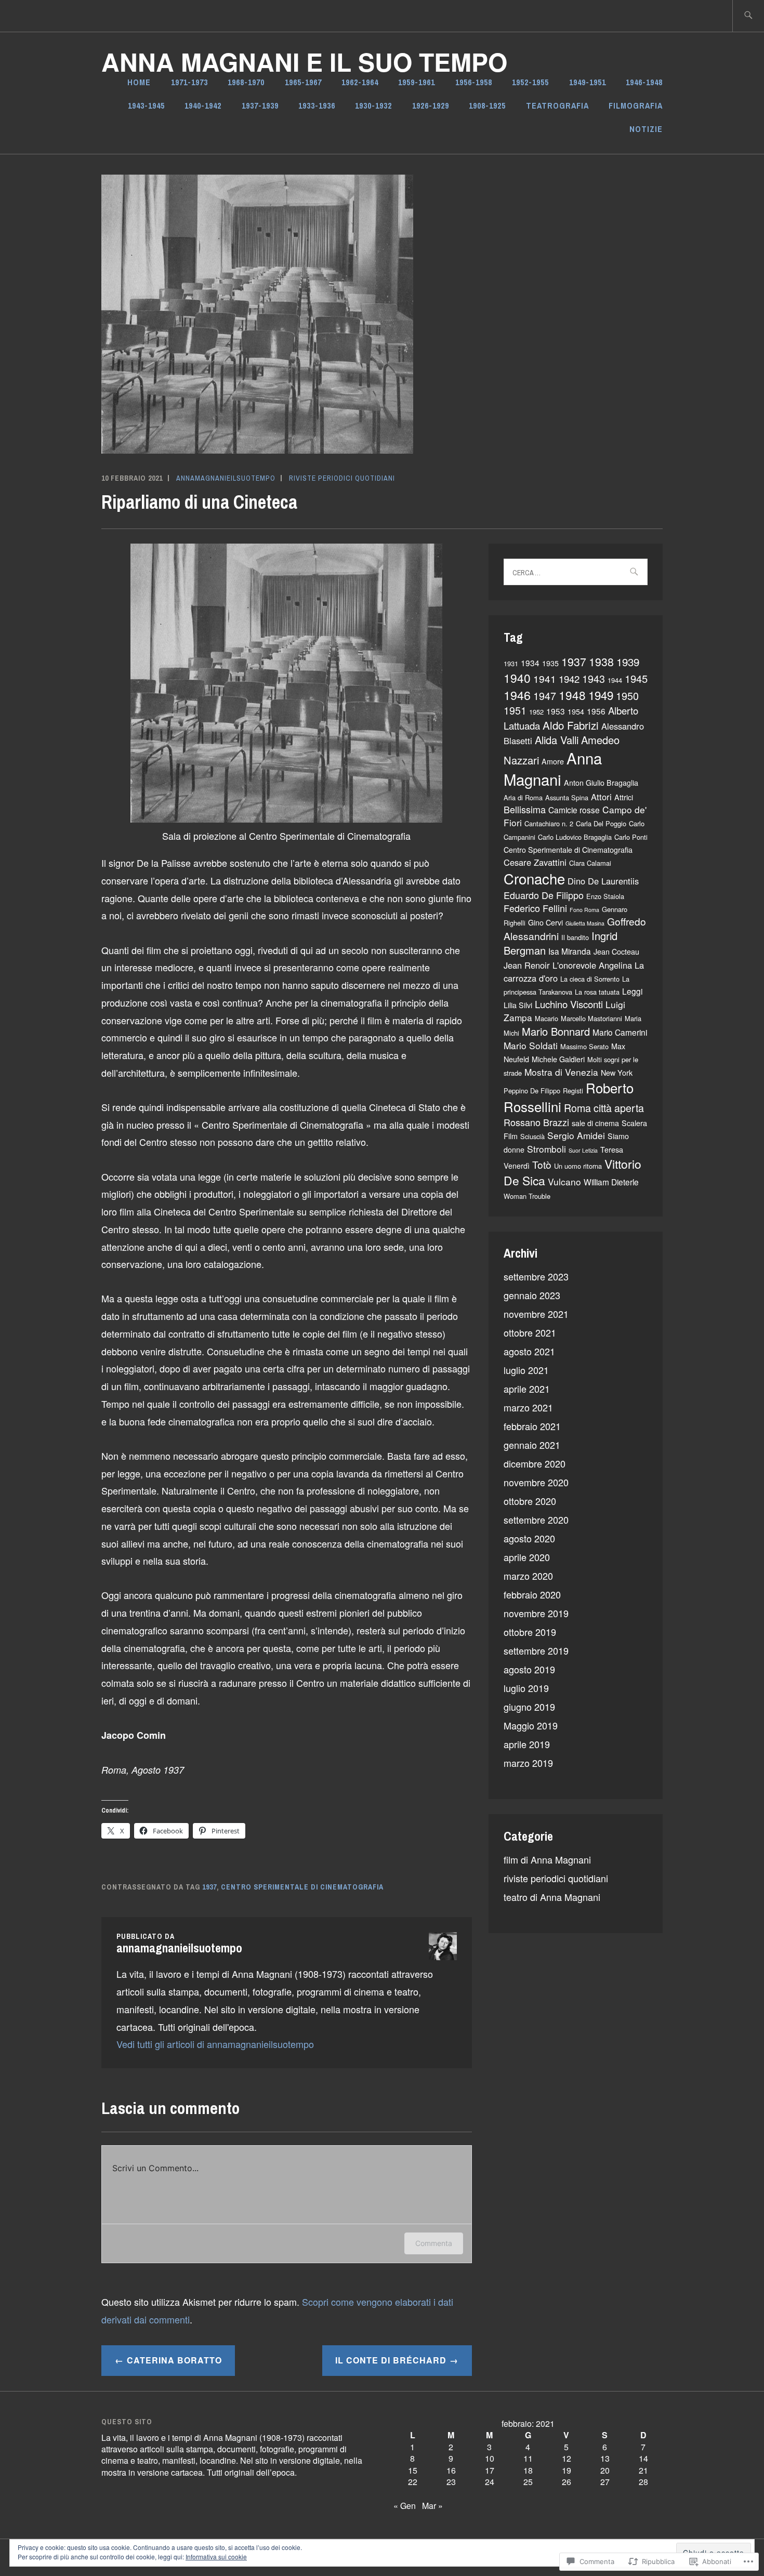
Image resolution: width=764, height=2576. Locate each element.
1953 (556, 711)
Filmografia (636, 105)
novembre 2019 (536, 1613)
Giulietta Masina (585, 923)
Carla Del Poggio (601, 823)
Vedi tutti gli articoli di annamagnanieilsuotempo (215, 2044)
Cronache (534, 878)
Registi (573, 1091)
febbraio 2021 (532, 1426)
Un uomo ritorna (578, 1166)
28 (643, 2482)
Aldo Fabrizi (571, 725)
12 (567, 2458)
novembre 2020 (536, 1482)
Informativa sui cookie (216, 2557)
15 (413, 2470)
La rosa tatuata (597, 992)
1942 (569, 679)
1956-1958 (474, 82)
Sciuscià (532, 1136)
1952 (536, 712)
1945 (636, 678)
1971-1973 (189, 82)
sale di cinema (595, 1123)
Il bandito (575, 937)
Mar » (432, 2506)
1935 (550, 663)
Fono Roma (584, 910)
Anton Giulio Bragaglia (601, 783)
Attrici (624, 797)
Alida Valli (557, 740)
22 (413, 2482)
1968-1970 (246, 82)
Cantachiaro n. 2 (549, 823)
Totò (542, 1164)
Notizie (646, 129)
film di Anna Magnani (547, 1859)
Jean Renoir (527, 965)
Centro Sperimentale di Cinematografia (302, 1887)
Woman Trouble (527, 1196)
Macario (546, 1018)
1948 (572, 695)
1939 (628, 662)
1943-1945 (146, 105)
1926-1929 (431, 105)
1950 (627, 696)
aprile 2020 (527, 1557)
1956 (596, 711)
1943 (594, 678)
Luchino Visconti (569, 1004)
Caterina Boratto (174, 2360)
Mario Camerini (620, 1032)
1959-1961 (417, 82)
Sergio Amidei (576, 1135)
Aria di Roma (523, 797)
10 (490, 2458)
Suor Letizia (583, 1150)
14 (643, 2458)
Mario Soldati (531, 1045)
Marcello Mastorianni (591, 1018)
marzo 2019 (528, 1763)
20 (605, 2470)
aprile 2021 (527, 1389)
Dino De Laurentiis (603, 881)
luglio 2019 (526, 1688)
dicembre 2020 (535, 1463)
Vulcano (564, 1181)
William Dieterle (611, 1182)
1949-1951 (588, 82)
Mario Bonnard (556, 1031)
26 (567, 2482)
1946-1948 (644, 82)
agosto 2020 (529, 1538)
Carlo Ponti (631, 837)
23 (451, 2482)
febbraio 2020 (532, 1594)
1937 (209, 1887)
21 (643, 2470)
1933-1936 (317, 105)
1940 (517, 678)
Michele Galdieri (558, 1059)
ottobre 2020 (530, 1501)
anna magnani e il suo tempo (304, 62)
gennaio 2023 (532, 1295)
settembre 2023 (536, 1276)
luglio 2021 (526, 1370)
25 (528, 2482)
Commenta (434, 2243)
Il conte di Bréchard (391, 2360)
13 (605, 2458)
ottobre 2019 (530, 1632)
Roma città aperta (604, 1108)
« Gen (405, 2506)
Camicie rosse (574, 810)
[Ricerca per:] (748, 16)
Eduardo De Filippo (544, 895)
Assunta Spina (567, 797)
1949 (601, 695)
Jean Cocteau (616, 952)
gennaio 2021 (532, 1445)
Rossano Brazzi (536, 1122)
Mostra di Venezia (561, 1072)
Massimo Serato (584, 1046)
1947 (545, 696)
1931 (511, 663)
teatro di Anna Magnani (552, 1897)
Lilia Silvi (518, 1005)
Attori (601, 797)
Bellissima (525, 809)
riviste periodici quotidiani (342, 478)
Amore (553, 761)
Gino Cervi (545, 922)
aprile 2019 (527, 1744)
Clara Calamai (590, 863)
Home (139, 82)
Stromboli (546, 1149)
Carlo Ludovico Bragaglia (575, 837)
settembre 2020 (536, 1520)
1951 (515, 710)
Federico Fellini (535, 908)
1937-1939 (260, 105)
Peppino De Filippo (532, 1091)
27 (605, 2482)
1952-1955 (530, 82)
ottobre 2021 (530, 1332)
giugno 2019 (529, 1707)
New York (617, 1073)
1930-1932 (373, 105)
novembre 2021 (536, 1314)
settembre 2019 (536, 1650)
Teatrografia (557, 105)
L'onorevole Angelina (592, 965)
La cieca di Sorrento (590, 979)
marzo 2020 (528, 1576)
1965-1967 (303, 82)
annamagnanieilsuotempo (226, 478)
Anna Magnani (553, 768)
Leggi (632, 991)
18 (528, 2470)
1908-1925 (487, 105)
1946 (517, 695)
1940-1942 (203, 105)
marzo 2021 (528, 1407)
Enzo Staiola (605, 896)
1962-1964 (360, 82)
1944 (615, 680)
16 (451, 2470)
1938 (601, 661)
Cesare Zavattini (535, 862)
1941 (545, 678)
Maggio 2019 (531, 1725)
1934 (530, 663)
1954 (576, 711)
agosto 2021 (529, 1351)
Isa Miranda (570, 951)
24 (490, 2482)
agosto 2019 (529, 1669)
